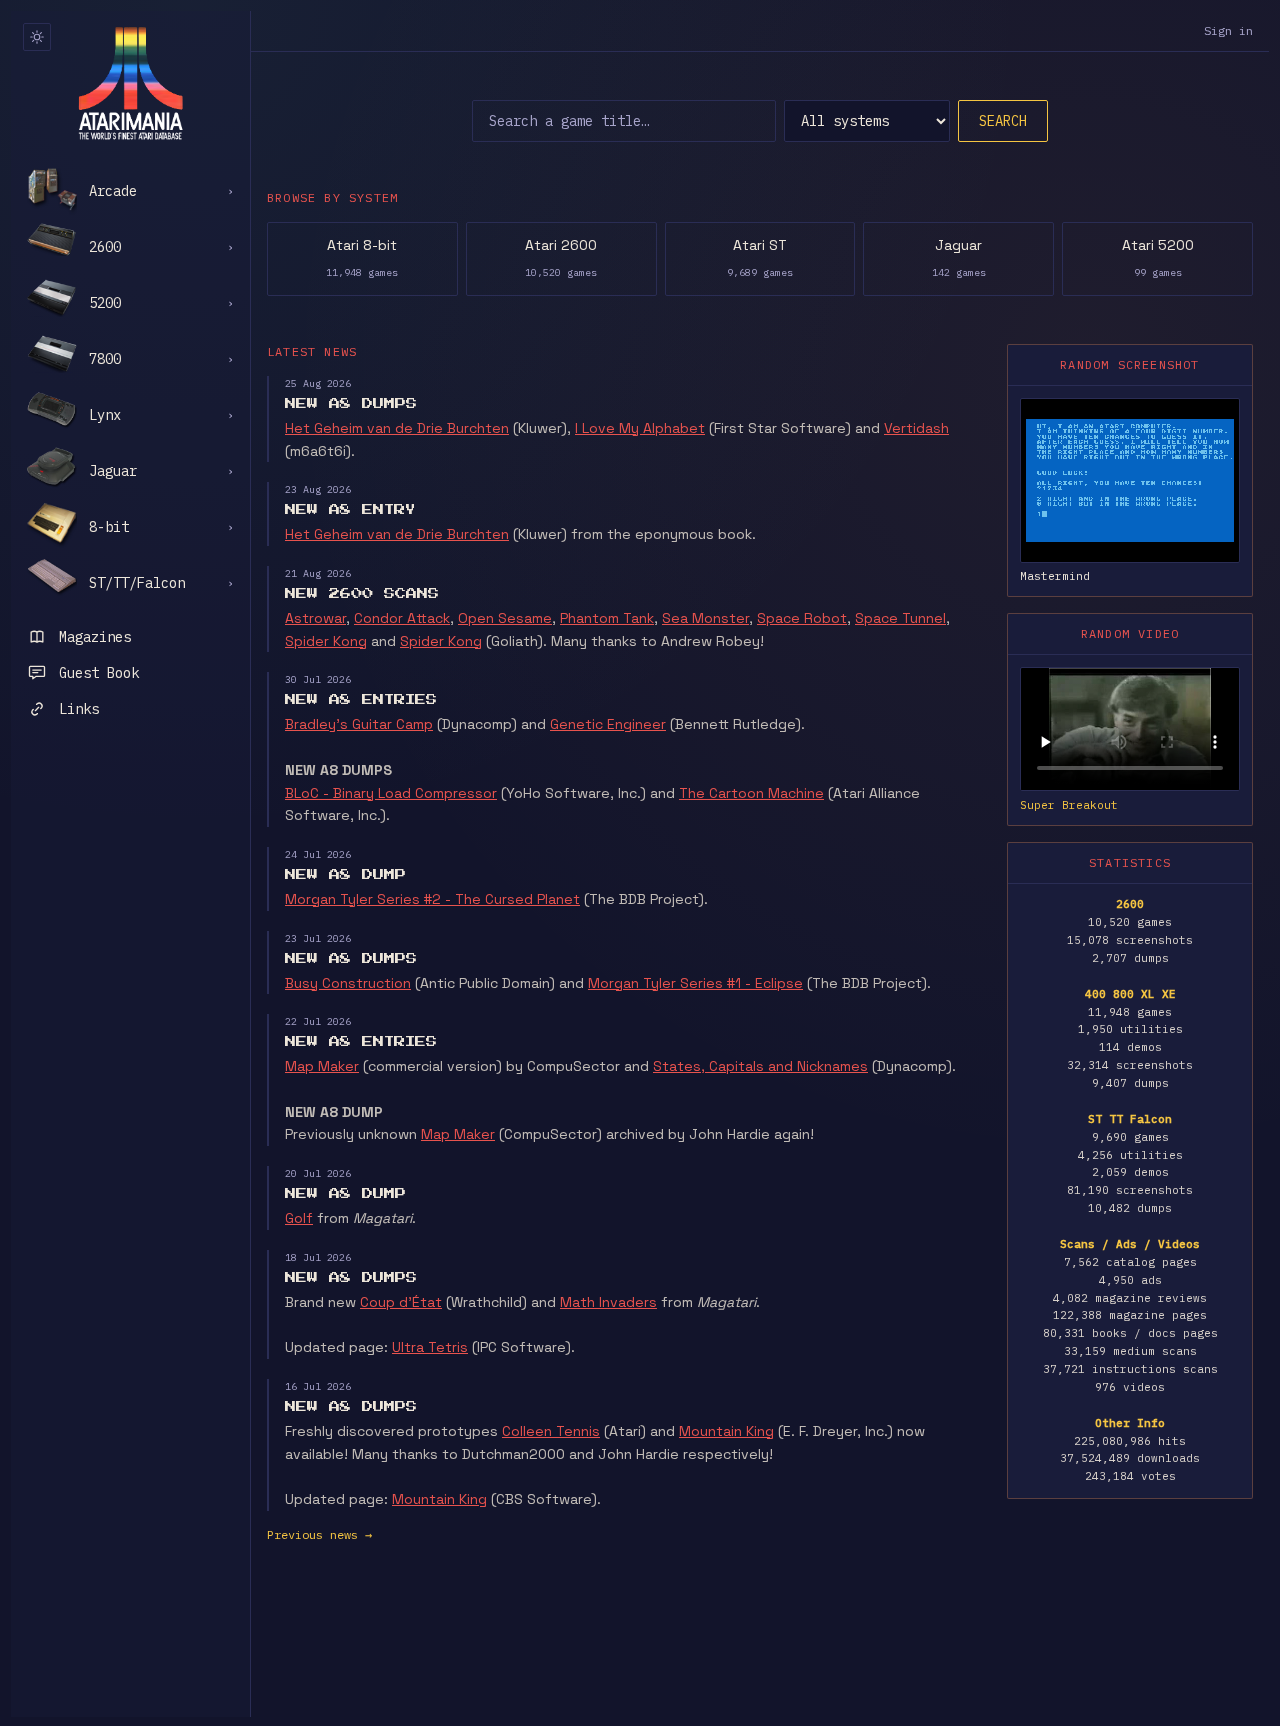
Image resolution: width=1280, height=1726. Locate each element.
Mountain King (726, 1431)
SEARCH (1003, 121)
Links (79, 709)
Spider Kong (326, 641)
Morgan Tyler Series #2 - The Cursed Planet (432, 899)
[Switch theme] (37, 37)
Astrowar (315, 618)
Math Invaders (608, 1302)
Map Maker (322, 1066)
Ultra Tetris (430, 1347)
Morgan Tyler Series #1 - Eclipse (695, 983)
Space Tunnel (900, 618)
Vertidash (916, 428)
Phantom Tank (607, 618)
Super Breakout (1069, 805)
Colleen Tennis (551, 1431)
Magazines (95, 637)
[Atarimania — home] (130, 83)
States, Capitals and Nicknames (760, 1066)
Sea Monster (705, 618)
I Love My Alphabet (640, 428)
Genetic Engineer (608, 724)
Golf (299, 1218)
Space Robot (802, 618)
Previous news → (319, 1534)
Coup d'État (401, 1302)
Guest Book (99, 673)
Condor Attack (402, 618)
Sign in (1228, 30)
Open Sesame (505, 618)
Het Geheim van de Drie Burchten (397, 428)
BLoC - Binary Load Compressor (391, 793)
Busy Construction (348, 983)
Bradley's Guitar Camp (359, 724)
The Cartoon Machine (751, 793)
